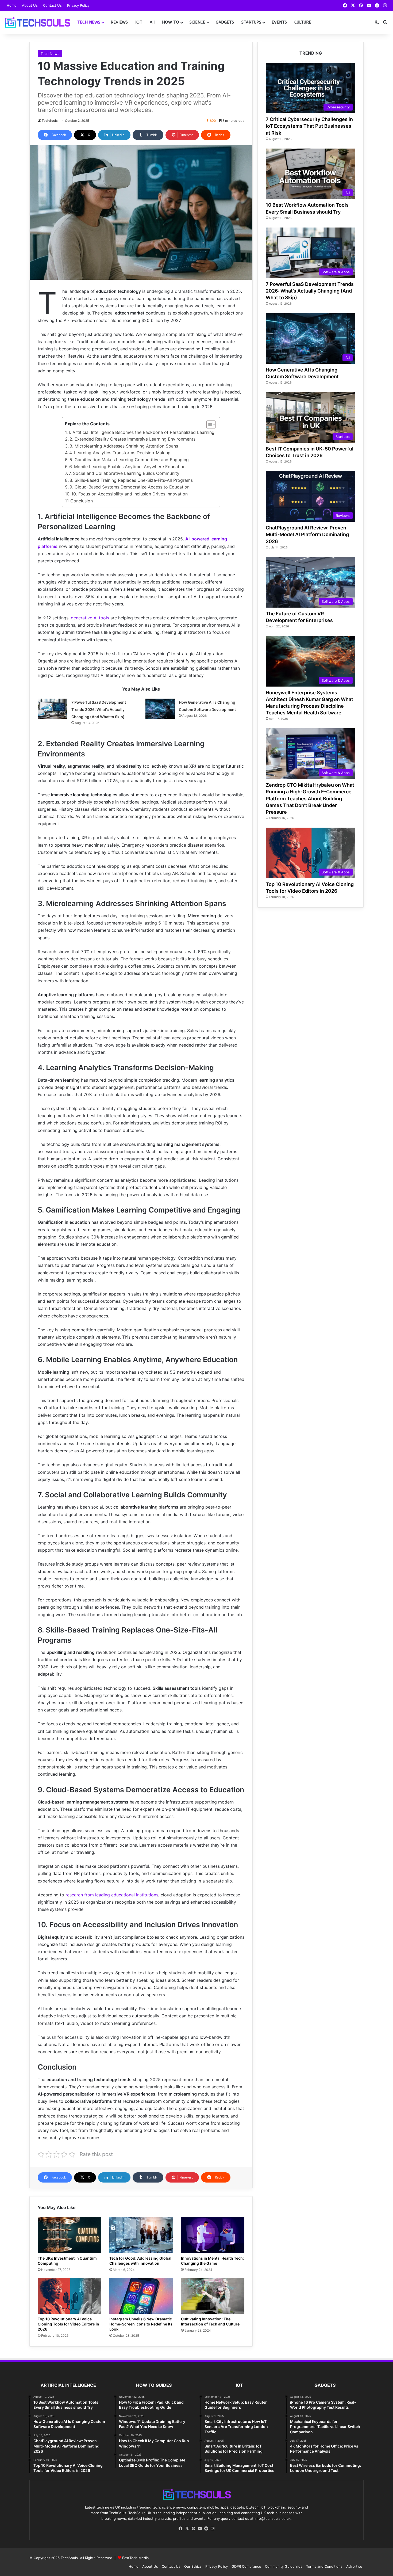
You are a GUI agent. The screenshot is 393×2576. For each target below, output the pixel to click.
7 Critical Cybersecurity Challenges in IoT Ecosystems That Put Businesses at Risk (309, 126)
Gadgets (225, 22)
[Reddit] (206, 2529)
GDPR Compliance (246, 2566)
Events (279, 22)
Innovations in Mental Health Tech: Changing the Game (212, 2261)
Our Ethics (193, 2566)
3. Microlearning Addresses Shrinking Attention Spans (124, 446)
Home (12, 5)
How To (171, 22)
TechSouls (50, 121)
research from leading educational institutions (112, 1895)
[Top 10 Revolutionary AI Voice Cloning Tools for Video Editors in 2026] (70, 2296)
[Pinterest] (193, 2529)
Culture (303, 22)
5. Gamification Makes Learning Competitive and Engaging (129, 460)
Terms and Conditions (324, 2566)
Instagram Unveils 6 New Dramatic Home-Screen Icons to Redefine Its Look (141, 2324)
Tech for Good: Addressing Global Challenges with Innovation (140, 2261)
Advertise (354, 2566)
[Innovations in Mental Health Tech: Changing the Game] (213, 2235)
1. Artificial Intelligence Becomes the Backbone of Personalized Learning (141, 432)
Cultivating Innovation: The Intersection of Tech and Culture (210, 2321)
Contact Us (52, 5)
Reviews (119, 22)
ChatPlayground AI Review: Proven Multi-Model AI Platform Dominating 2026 (307, 534)
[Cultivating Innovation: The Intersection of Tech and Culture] (213, 2296)
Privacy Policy (78, 5)
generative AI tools (90, 618)
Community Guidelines (284, 2566)
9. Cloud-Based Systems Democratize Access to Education (130, 487)
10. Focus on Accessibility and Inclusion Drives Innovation (130, 494)
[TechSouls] (37, 22)
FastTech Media (135, 2558)
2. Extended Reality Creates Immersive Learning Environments (132, 439)
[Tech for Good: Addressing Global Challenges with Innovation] (141, 2235)
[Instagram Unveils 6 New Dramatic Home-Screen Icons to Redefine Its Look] (141, 2296)
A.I (152, 22)
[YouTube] (200, 2529)
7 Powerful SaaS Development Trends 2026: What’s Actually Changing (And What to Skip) (99, 709)
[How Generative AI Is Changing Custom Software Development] (160, 709)
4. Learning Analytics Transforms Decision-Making (120, 453)
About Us (30, 5)
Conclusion (82, 501)
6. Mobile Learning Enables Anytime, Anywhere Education (127, 467)
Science (197, 22)
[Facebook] (180, 2529)
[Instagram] (213, 2529)
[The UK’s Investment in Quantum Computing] (70, 2235)
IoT (139, 22)
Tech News (89, 22)
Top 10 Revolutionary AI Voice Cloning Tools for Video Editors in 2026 (68, 2324)
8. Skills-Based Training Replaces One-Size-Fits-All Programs (131, 480)
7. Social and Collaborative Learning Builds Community (124, 473)
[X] (187, 2529)
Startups (251, 22)
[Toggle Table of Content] (208, 425)
